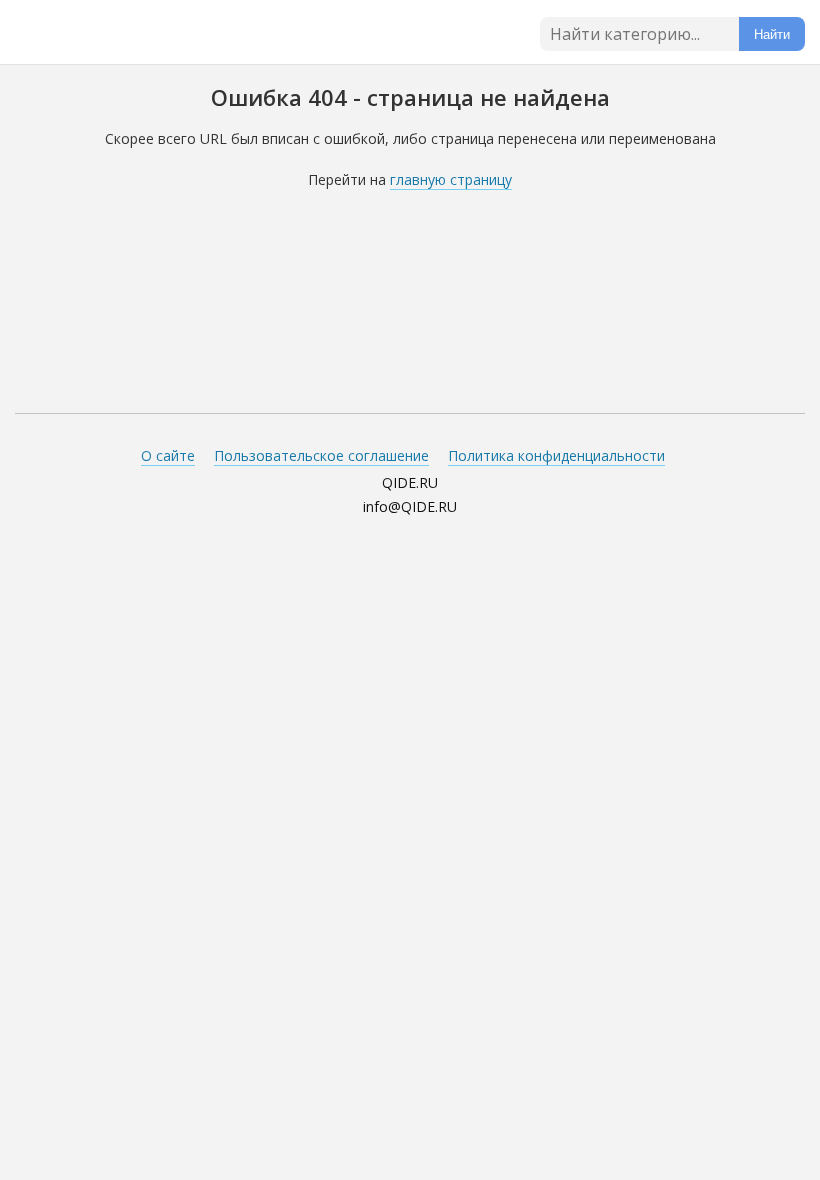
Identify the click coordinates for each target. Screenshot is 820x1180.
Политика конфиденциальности (556, 455)
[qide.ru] (97, 35)
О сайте (168, 455)
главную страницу (451, 179)
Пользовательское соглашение (321, 455)
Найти (772, 34)
